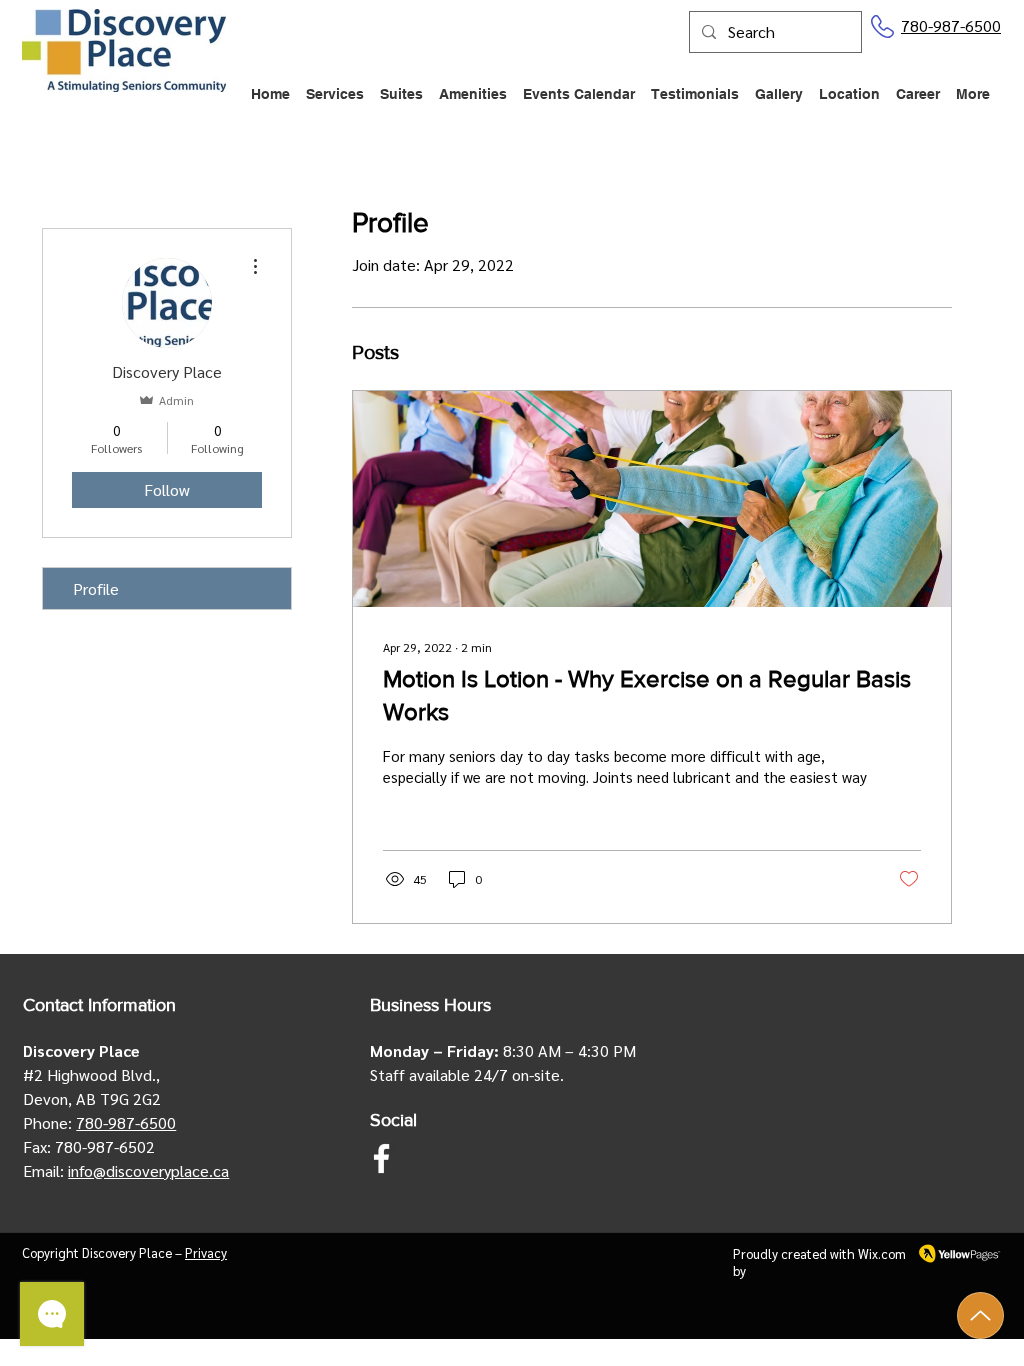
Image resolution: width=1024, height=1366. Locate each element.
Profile (96, 588)
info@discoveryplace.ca (148, 1170)
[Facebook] (381, 1158)
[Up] (980, 1315)
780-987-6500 (951, 25)
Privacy (206, 1252)
